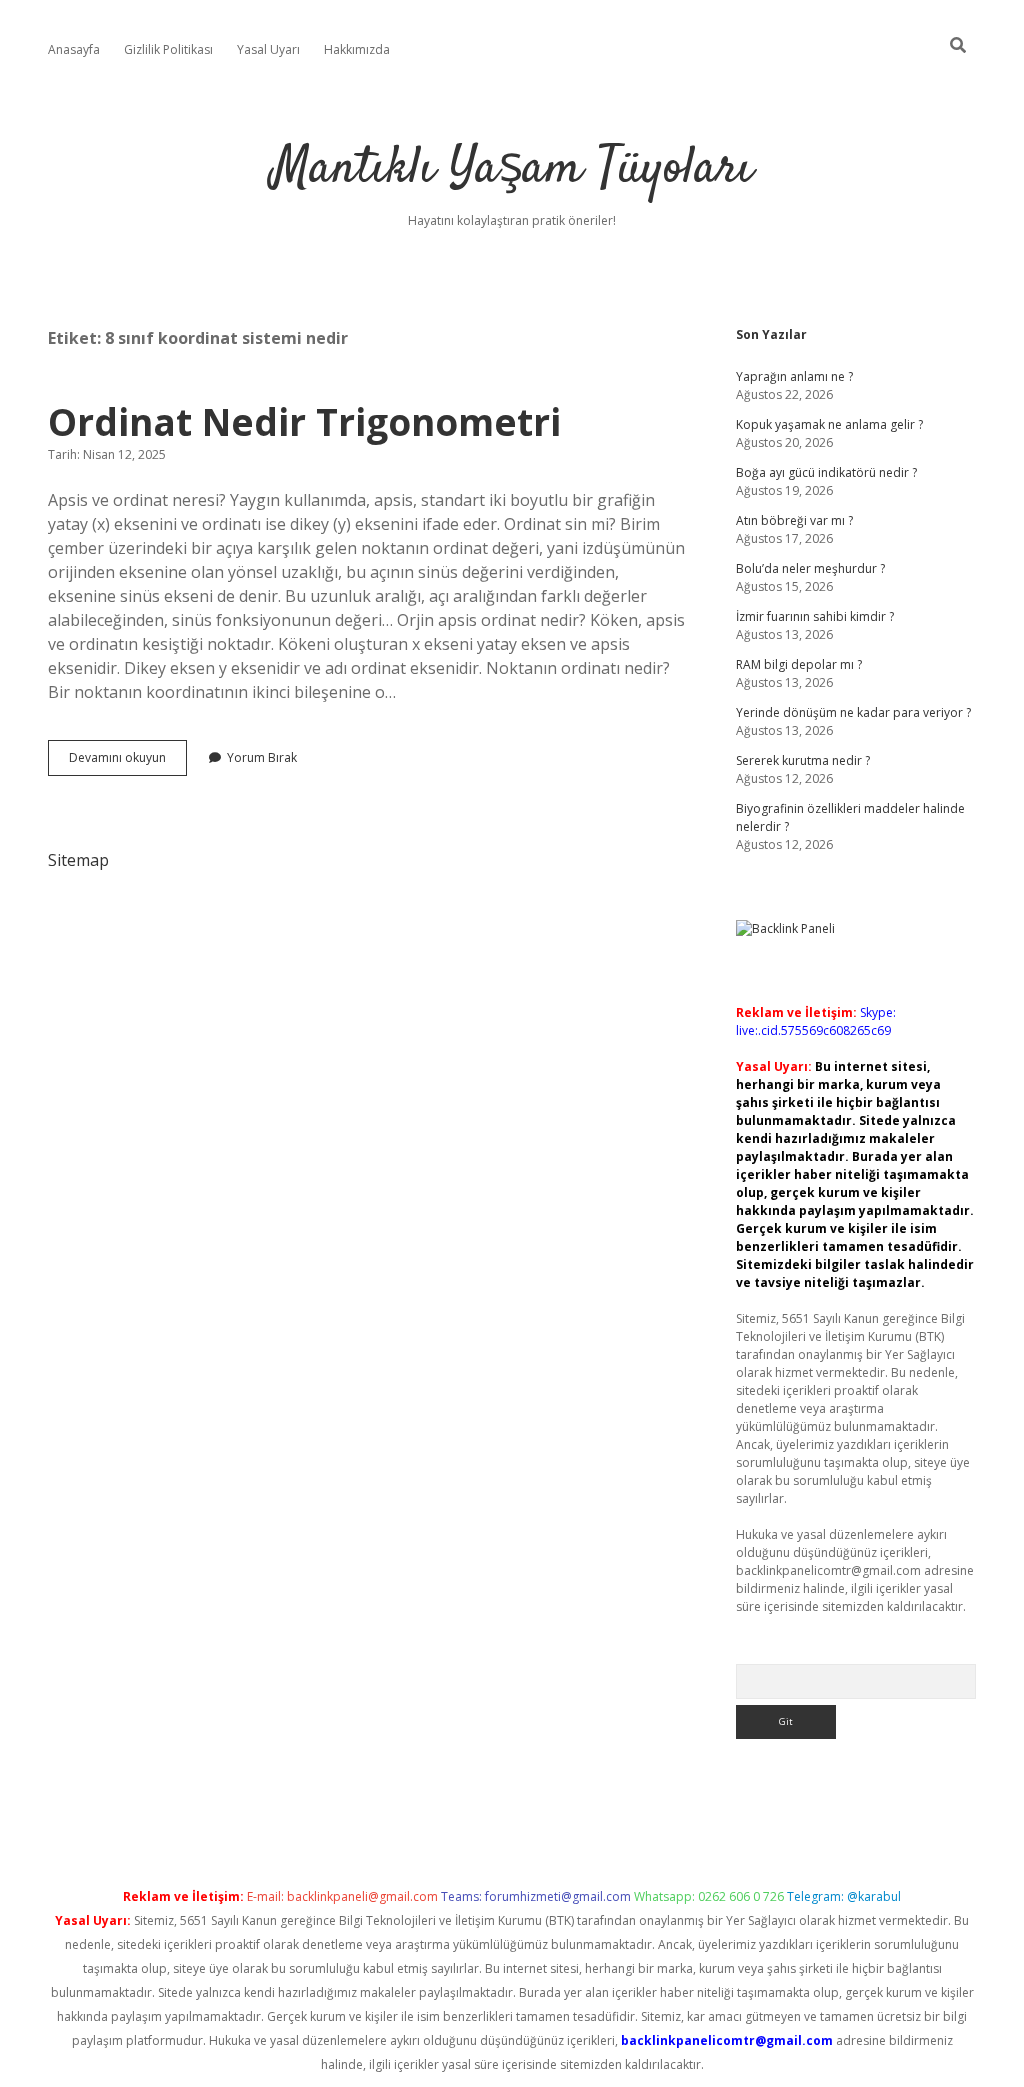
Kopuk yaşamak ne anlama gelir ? (829, 424)
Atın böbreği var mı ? (794, 520)
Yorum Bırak (262, 757)
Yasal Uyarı (268, 49)
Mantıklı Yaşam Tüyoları (512, 169)
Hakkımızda (357, 49)
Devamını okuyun (128, 762)
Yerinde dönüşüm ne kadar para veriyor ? (853, 712)
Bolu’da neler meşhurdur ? (810, 568)
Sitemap (78, 860)
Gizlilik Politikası (168, 49)
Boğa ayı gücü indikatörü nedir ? (826, 472)
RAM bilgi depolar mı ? (799, 664)
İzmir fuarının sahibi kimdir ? (815, 616)
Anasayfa (74, 49)
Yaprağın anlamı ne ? (794, 376)
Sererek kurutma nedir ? (803, 760)
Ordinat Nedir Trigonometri (304, 421)
